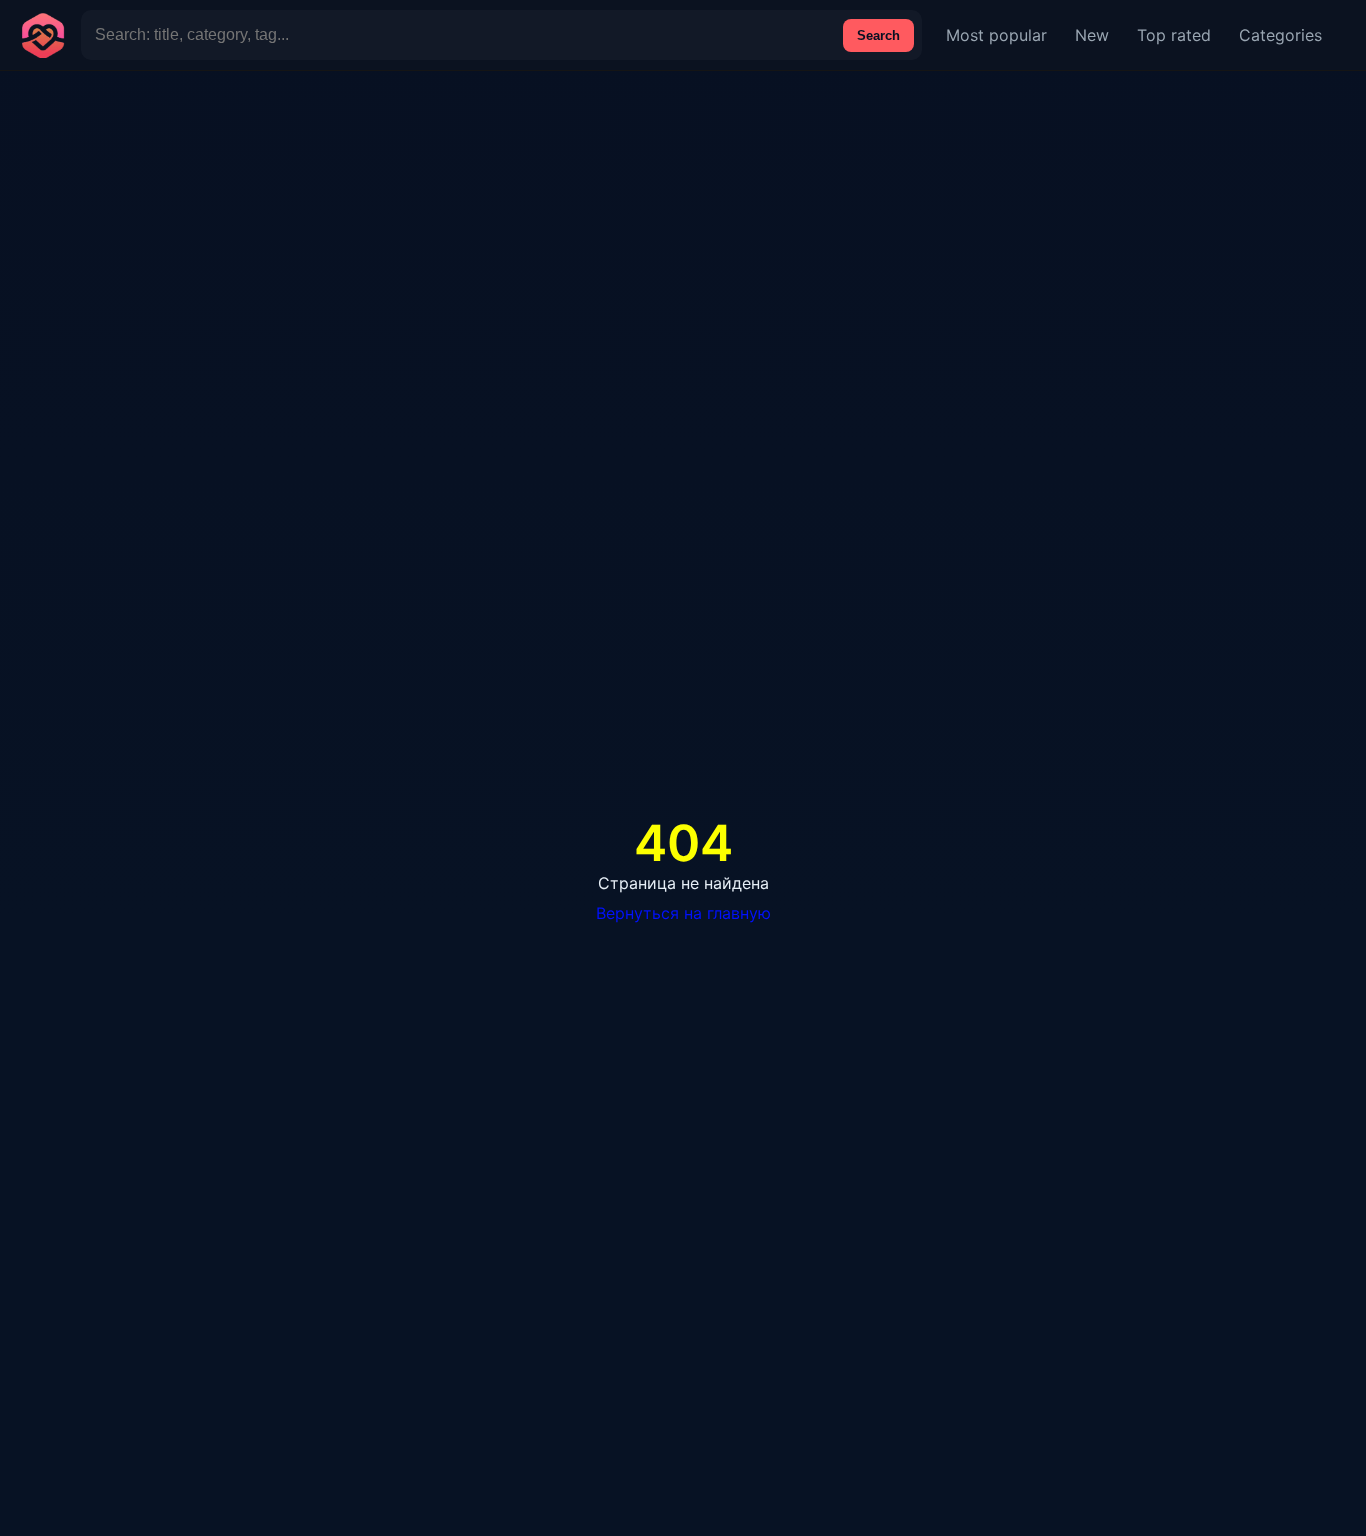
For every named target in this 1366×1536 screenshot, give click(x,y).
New (1092, 35)
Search (878, 35)
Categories (1280, 35)
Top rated (1174, 35)
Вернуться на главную (683, 913)
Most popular (996, 35)
